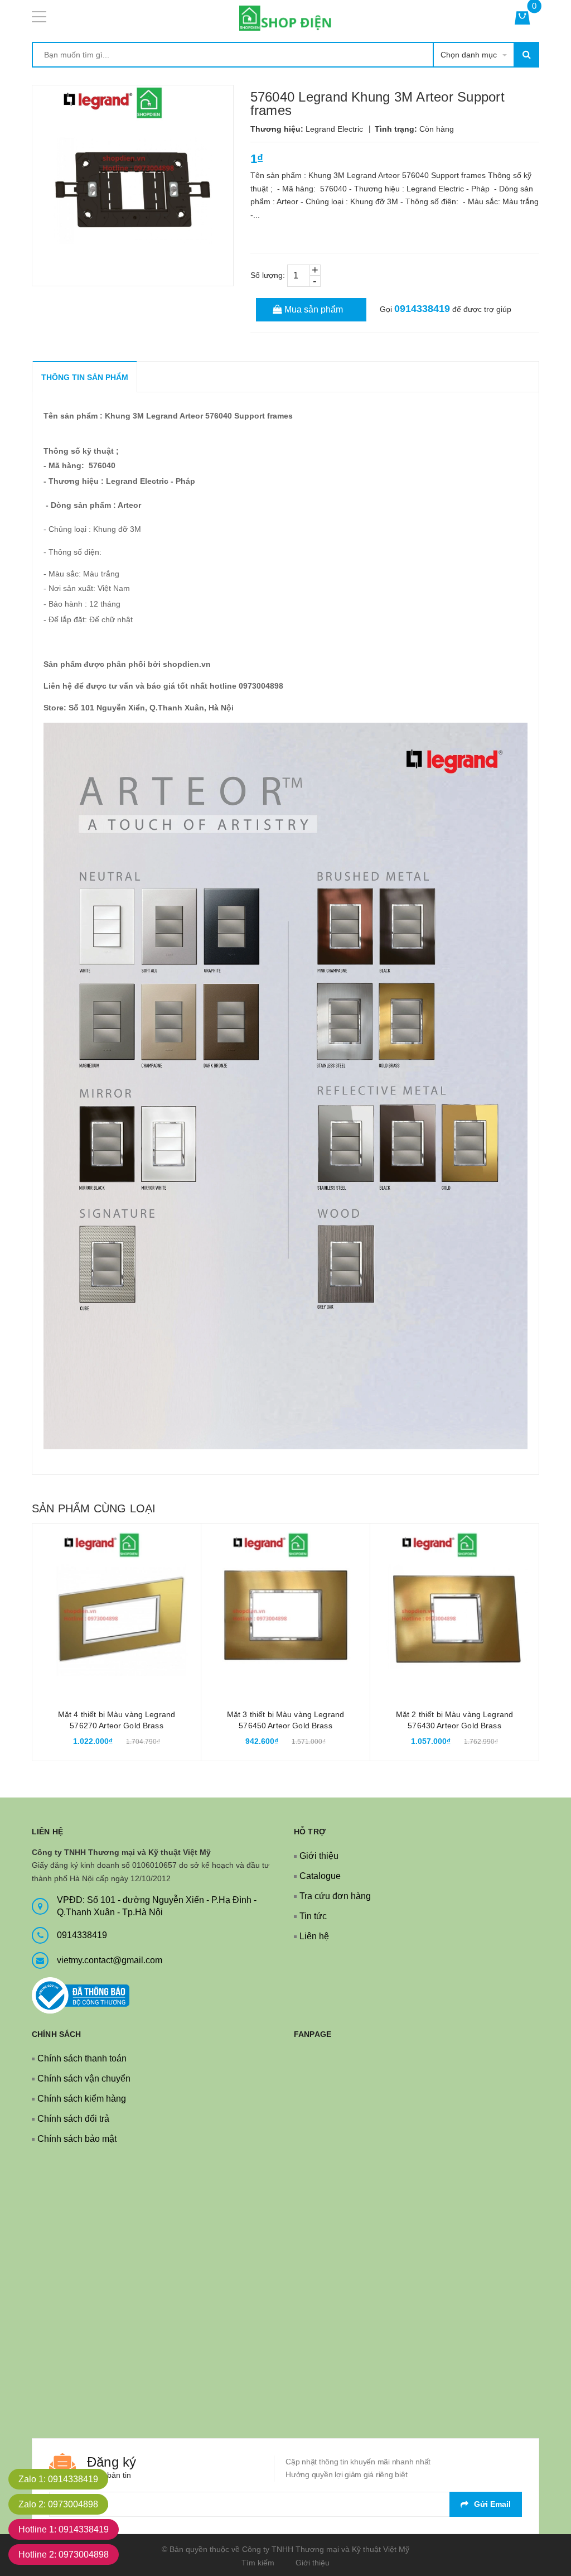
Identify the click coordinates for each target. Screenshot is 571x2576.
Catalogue (320, 1876)
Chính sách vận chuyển (84, 2078)
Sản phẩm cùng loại (94, 1508)
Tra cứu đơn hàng (335, 1896)
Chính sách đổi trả (73, 2119)
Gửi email (492, 2504)
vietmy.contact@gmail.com (110, 1960)
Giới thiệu (319, 1856)
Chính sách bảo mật (77, 2139)
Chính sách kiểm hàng (82, 2099)
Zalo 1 (58, 2479)
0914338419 (422, 309)
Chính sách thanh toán (82, 2058)
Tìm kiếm (258, 2563)
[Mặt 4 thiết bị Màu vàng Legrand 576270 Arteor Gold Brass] (117, 1608)
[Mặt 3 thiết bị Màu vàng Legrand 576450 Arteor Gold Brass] (285, 1608)
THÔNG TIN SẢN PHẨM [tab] (85, 377)
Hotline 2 (64, 2555)
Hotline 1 (64, 2529)
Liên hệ (314, 1936)
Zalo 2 (58, 2504)
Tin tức (313, 1916)
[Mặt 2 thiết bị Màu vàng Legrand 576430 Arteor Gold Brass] (454, 1608)
